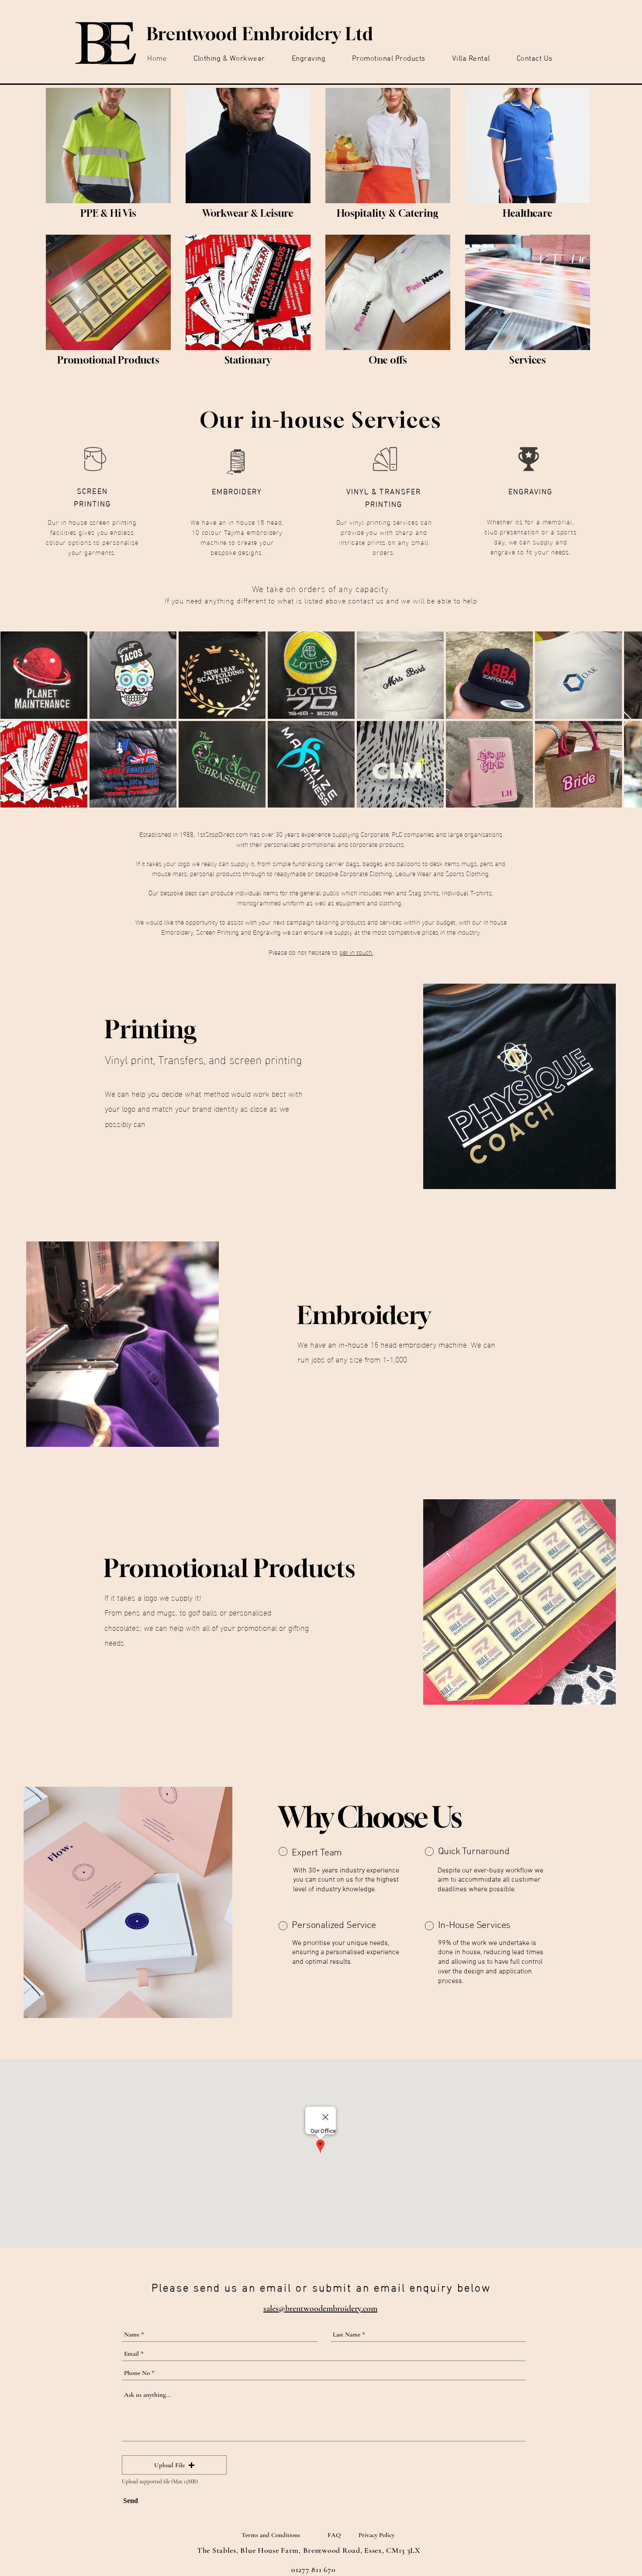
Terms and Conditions (271, 2535)
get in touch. (356, 952)
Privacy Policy (376, 2535)
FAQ (334, 2535)
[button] (174, 2465)
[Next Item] (627, 719)
